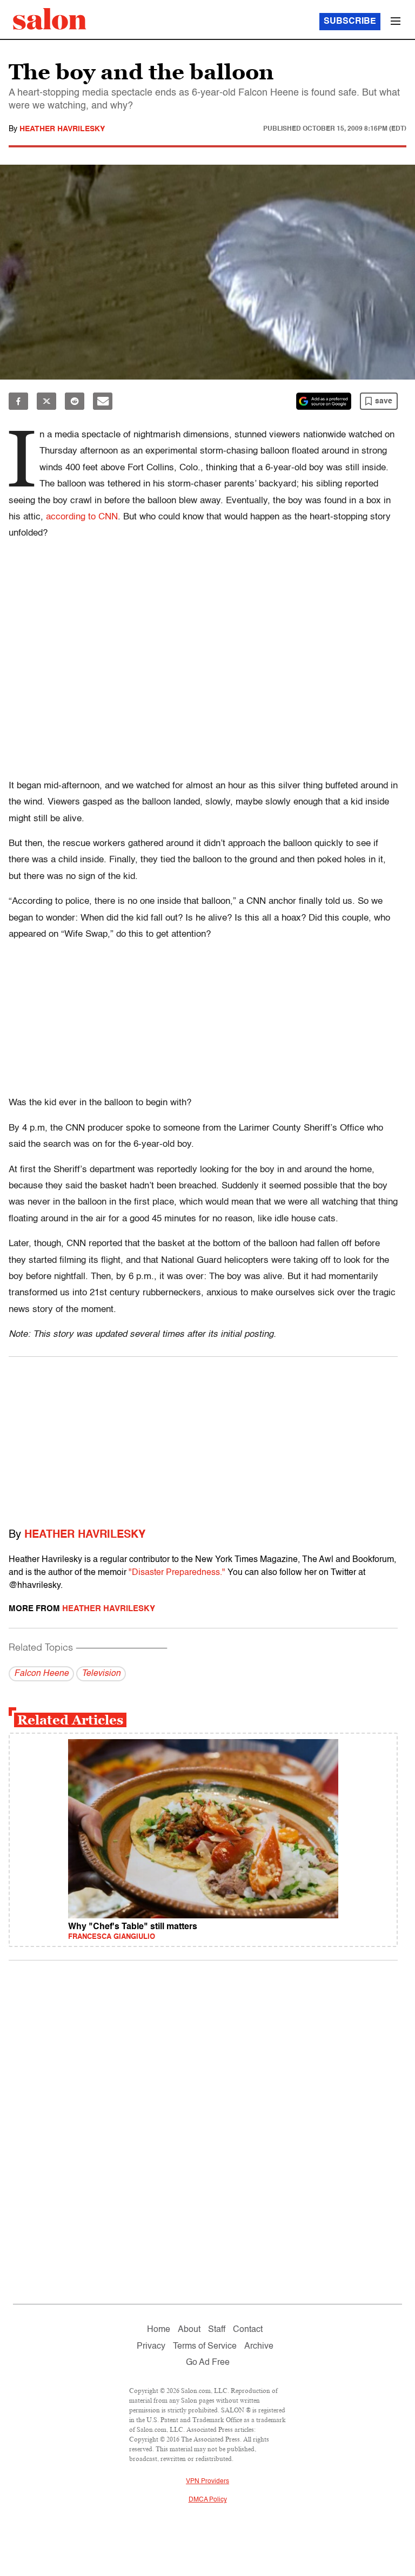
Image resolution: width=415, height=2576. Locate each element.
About (189, 2330)
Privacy (151, 2347)
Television (101, 1674)
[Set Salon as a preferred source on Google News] (324, 401)
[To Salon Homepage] (50, 19)
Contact (248, 2330)
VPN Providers (207, 2482)
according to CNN (82, 517)
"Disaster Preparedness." (177, 1573)
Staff (217, 2330)
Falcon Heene (41, 1674)
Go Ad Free (208, 2363)
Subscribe (350, 22)
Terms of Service (205, 2347)
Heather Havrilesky (62, 129)
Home (159, 2330)
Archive (259, 2347)
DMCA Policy (208, 2500)
